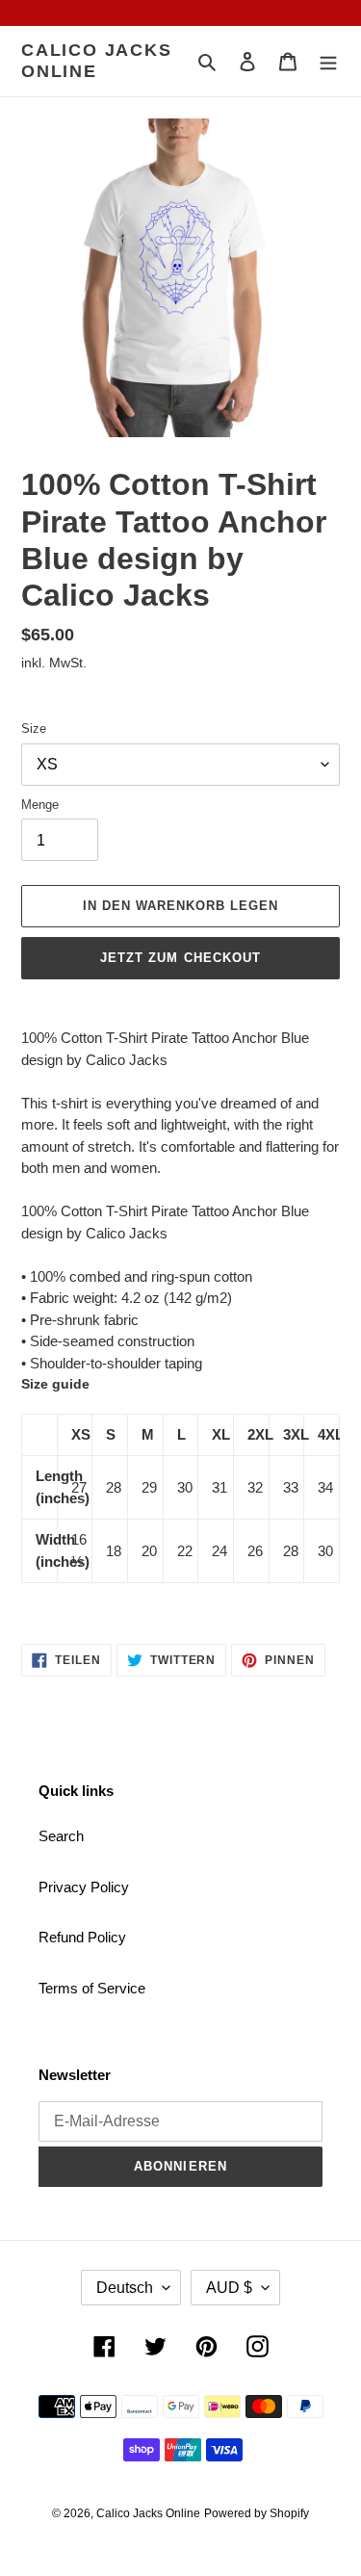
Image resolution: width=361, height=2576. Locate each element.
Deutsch (125, 2288)
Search (61, 1836)
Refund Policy (82, 1937)
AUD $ (229, 2288)
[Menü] (328, 61)
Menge (40, 805)
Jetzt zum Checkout (180, 958)
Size (34, 729)
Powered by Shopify (257, 2513)
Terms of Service (92, 1988)
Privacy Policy (84, 1887)
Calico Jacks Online (97, 61)
